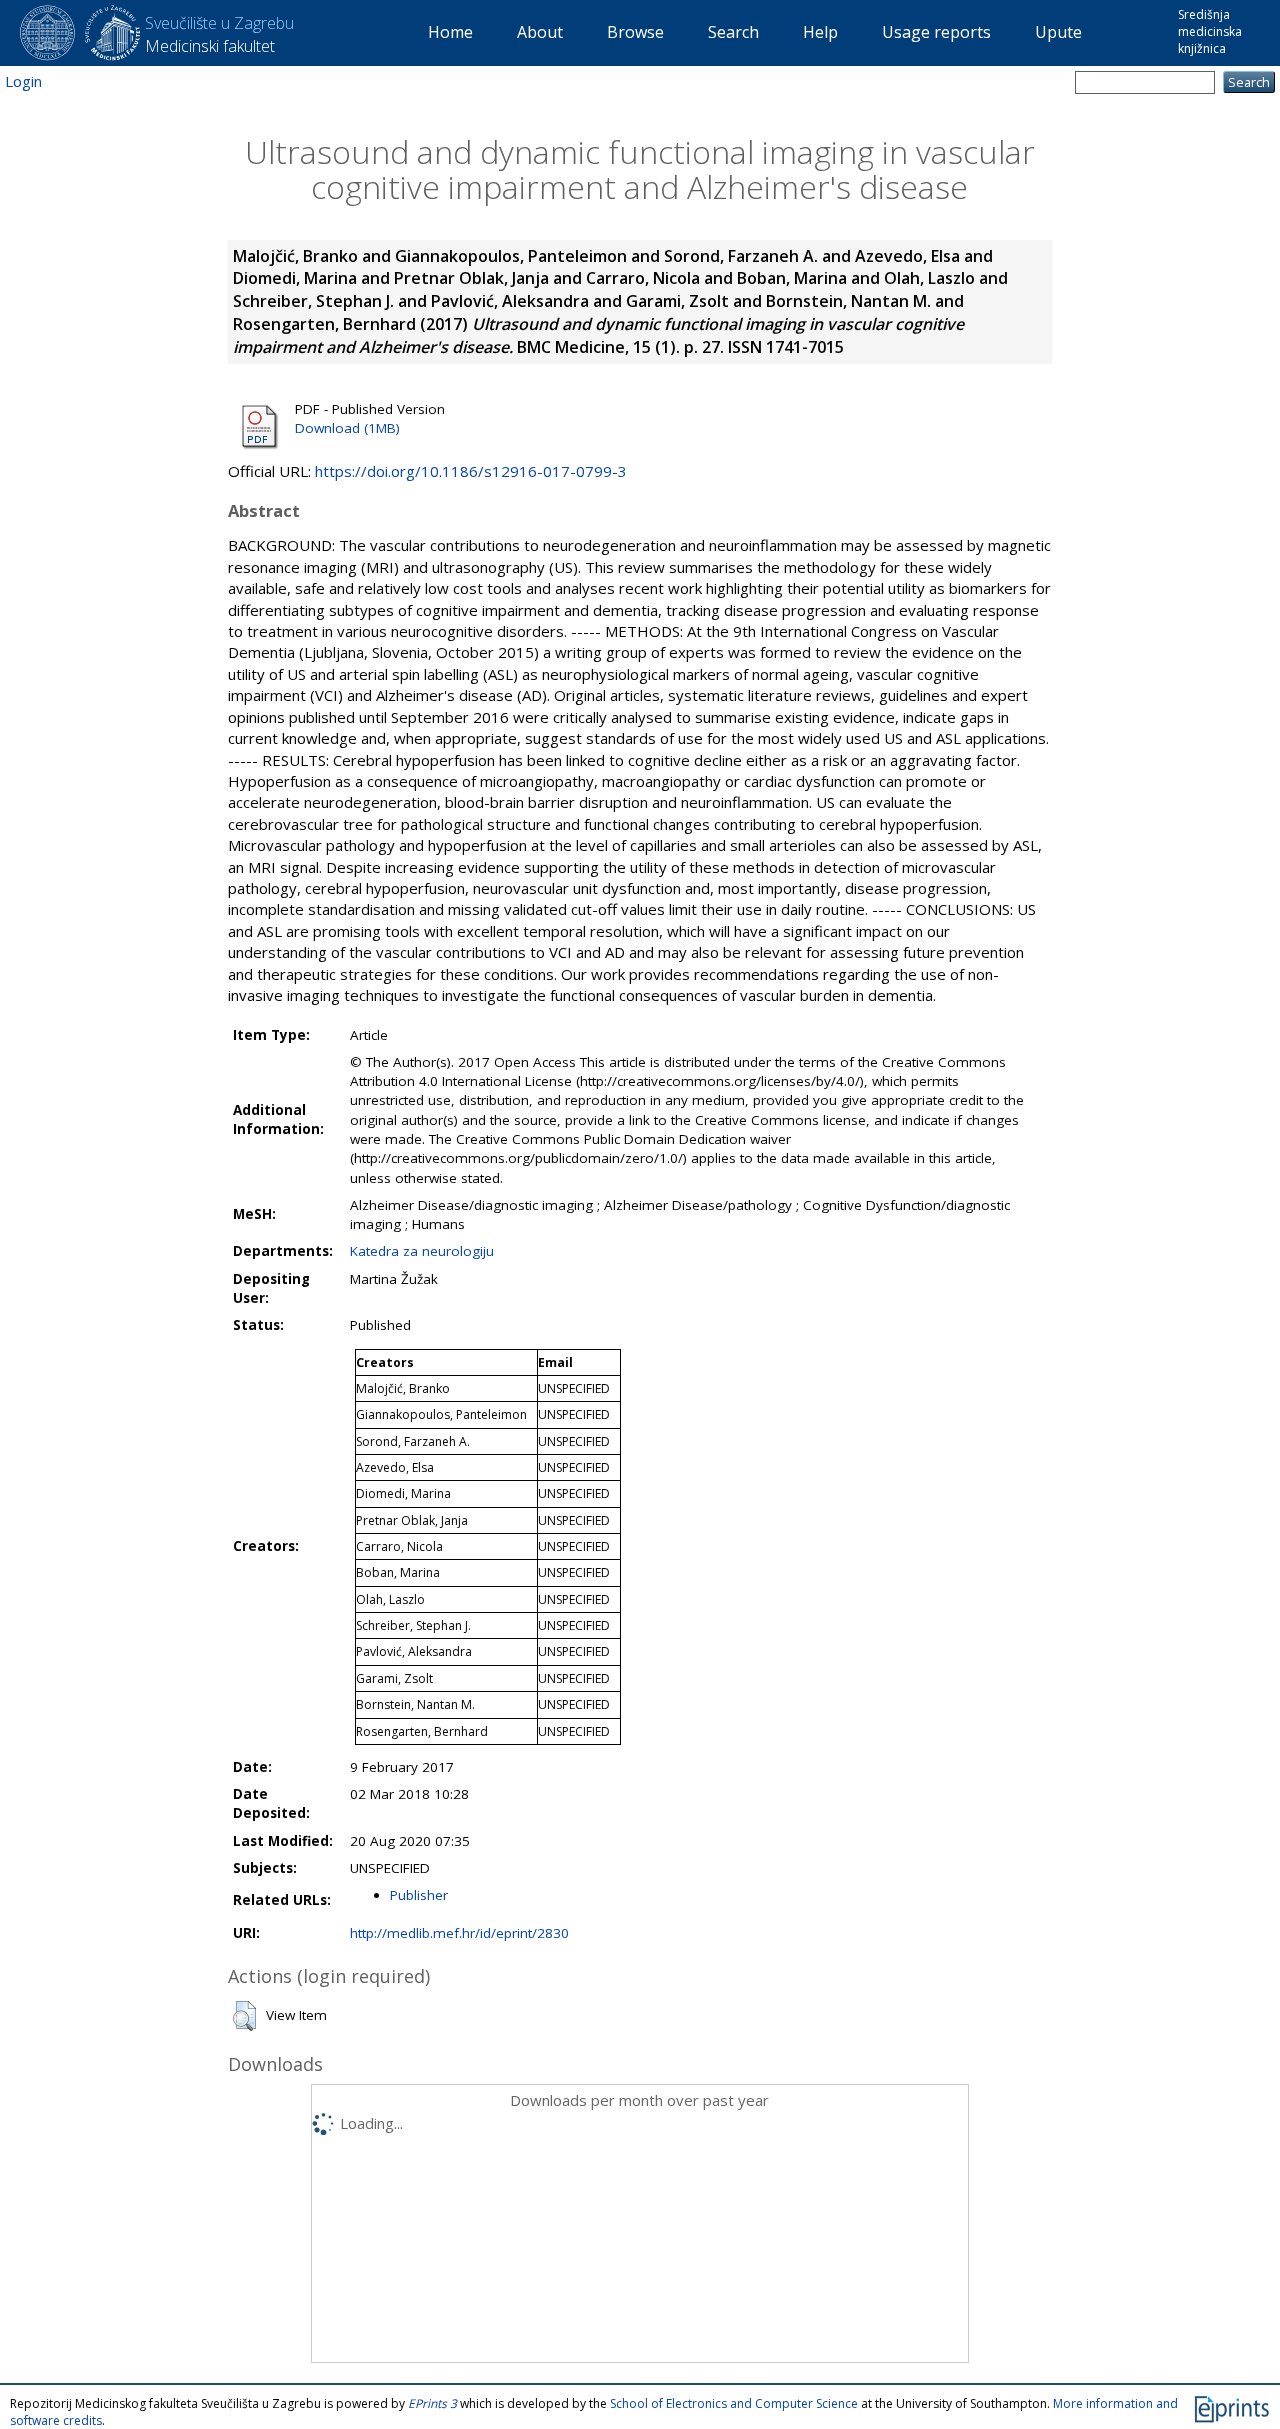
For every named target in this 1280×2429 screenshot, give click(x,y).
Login (23, 81)
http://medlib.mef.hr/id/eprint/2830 (459, 1933)
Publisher (419, 1895)
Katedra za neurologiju (422, 1251)
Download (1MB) (347, 428)
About (540, 32)
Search (733, 32)
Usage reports (936, 32)
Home (450, 32)
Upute (1058, 32)
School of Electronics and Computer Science (734, 2403)
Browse (635, 32)
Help (820, 32)
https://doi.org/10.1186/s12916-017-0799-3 (471, 471)
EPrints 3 (432, 2403)
